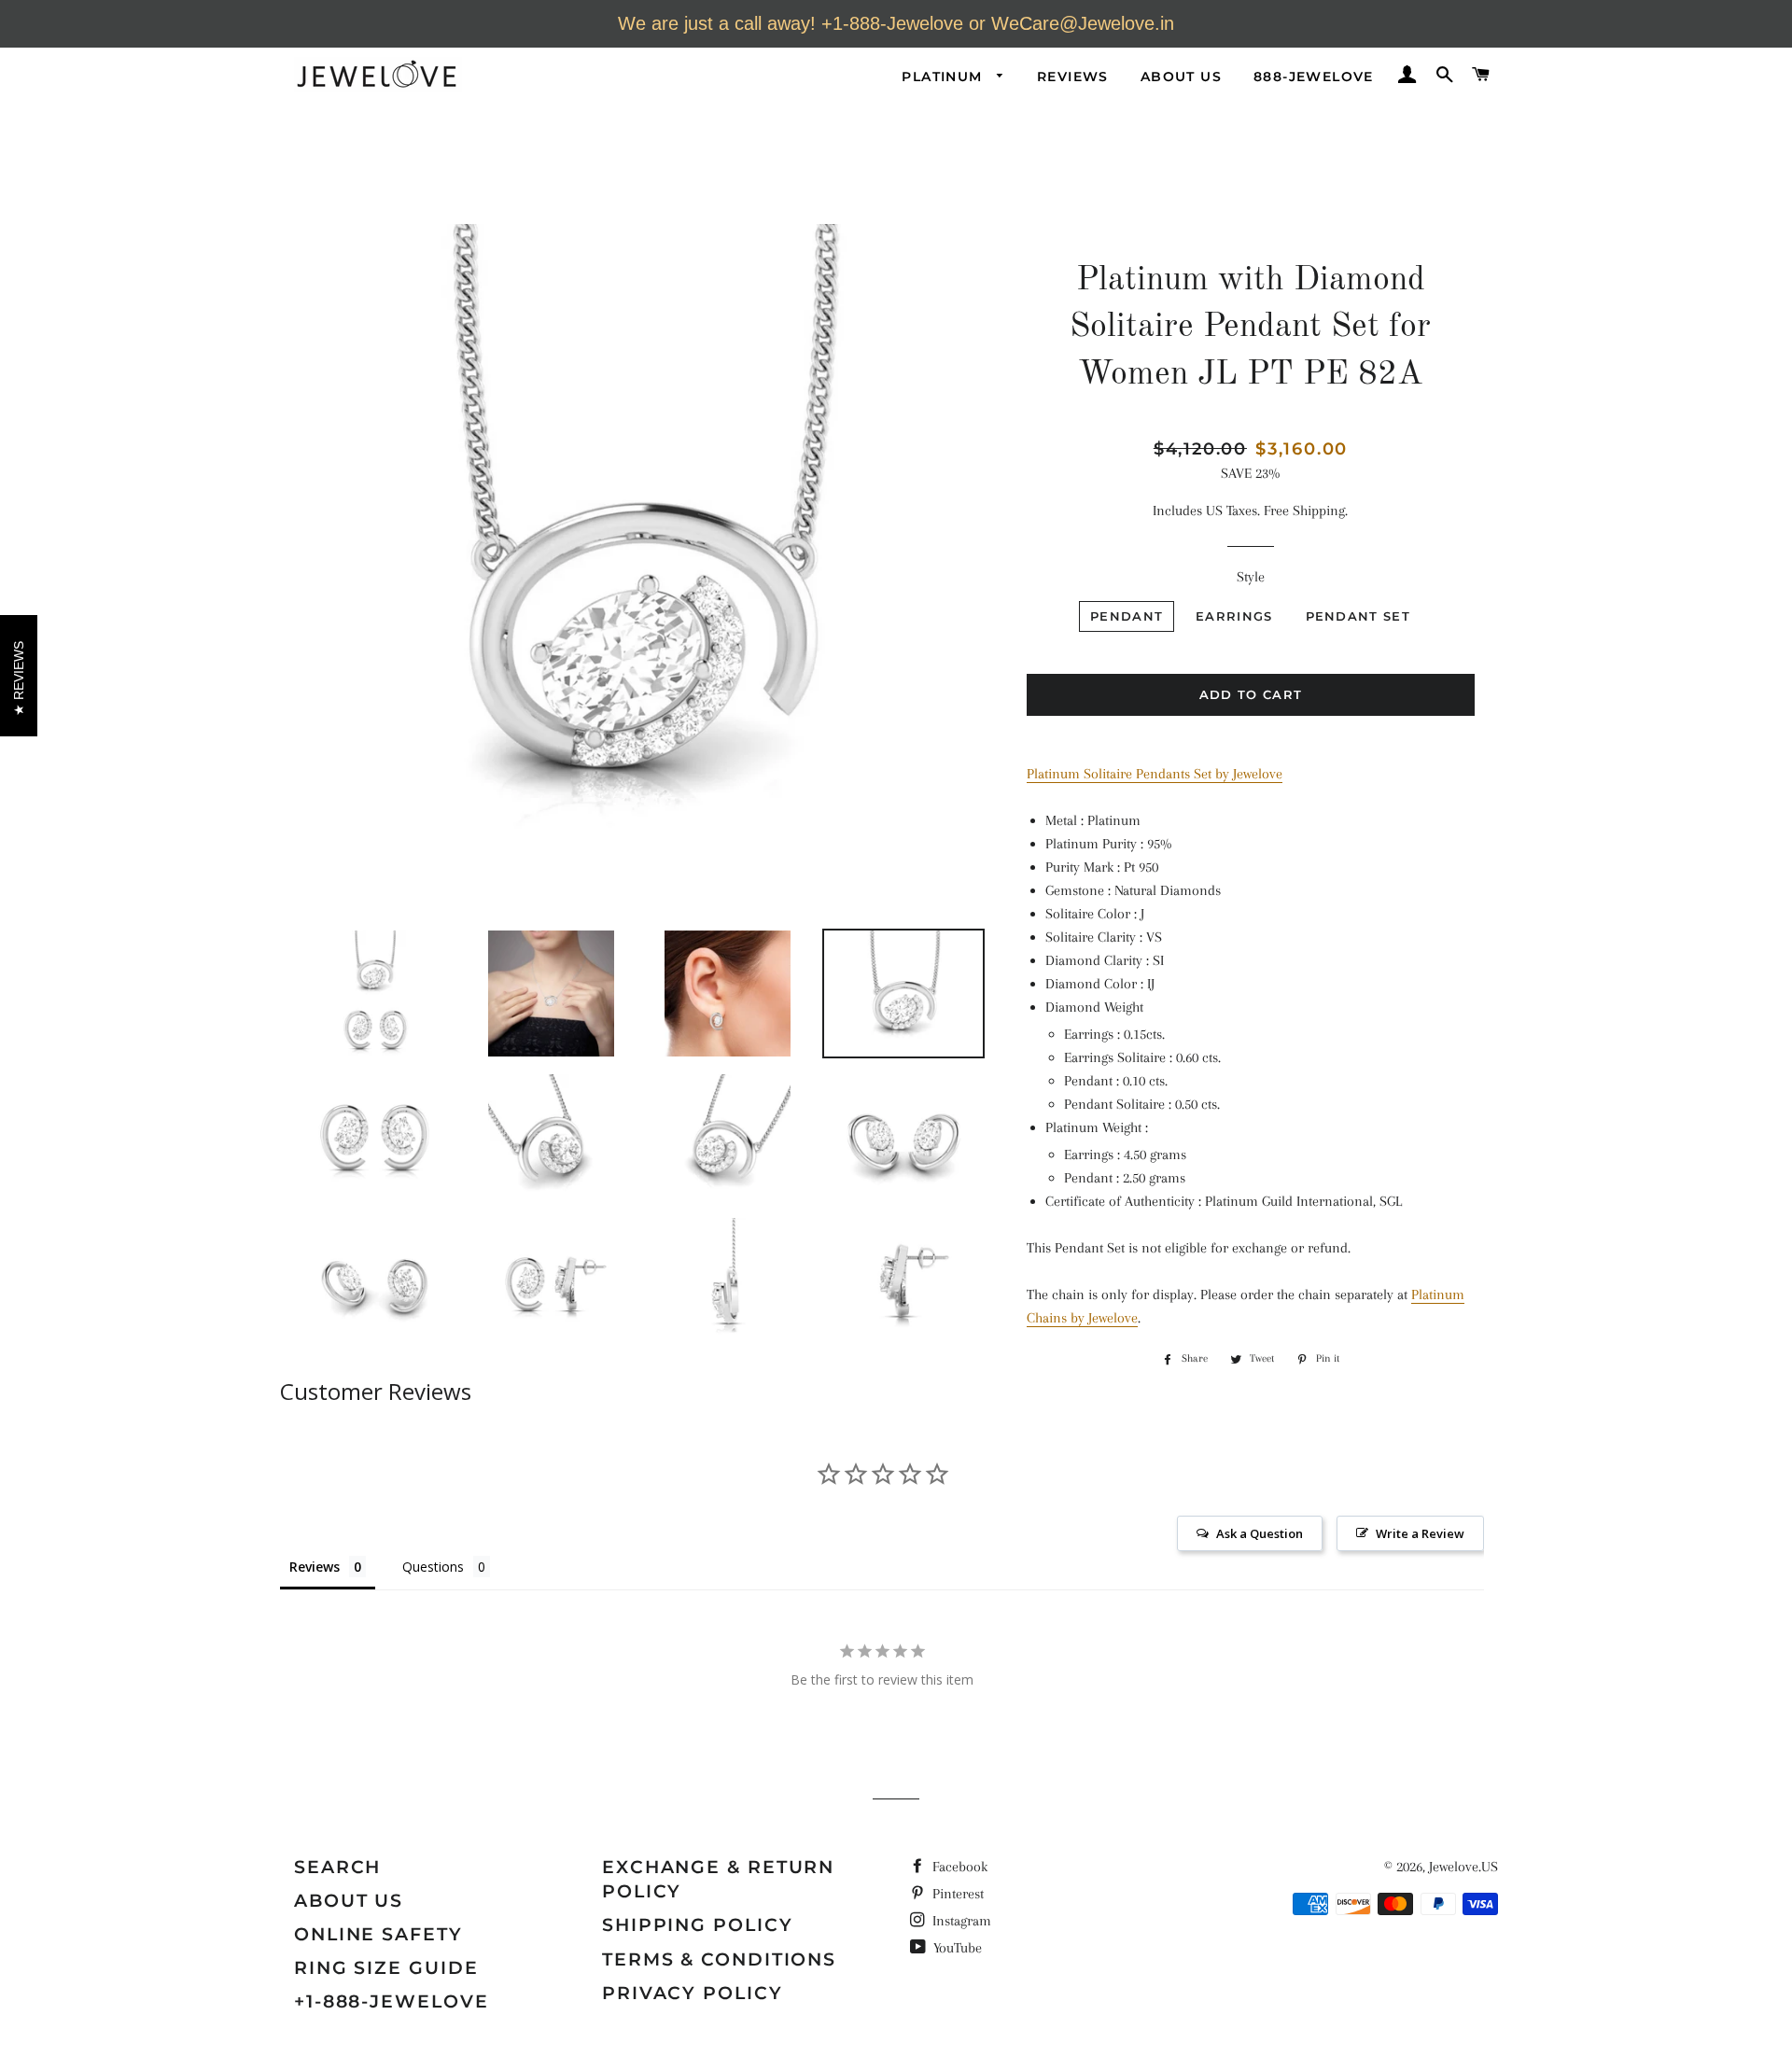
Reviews (1073, 77)
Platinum (945, 77)
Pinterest (956, 1894)
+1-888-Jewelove (392, 2001)
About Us (1181, 77)
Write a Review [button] (1420, 1533)
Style (1251, 577)
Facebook (958, 1867)
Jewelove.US (1463, 1867)
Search (337, 1867)
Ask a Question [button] (1260, 1533)
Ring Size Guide (386, 1968)
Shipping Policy (698, 1925)
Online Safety (378, 1934)
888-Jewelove (1314, 77)
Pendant (1127, 616)
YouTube (956, 1948)
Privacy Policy (693, 1993)
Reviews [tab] (315, 1567)
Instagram (960, 1921)
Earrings (1234, 616)
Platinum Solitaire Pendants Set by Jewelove (1155, 774)
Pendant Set (1358, 616)
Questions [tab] (433, 1567)
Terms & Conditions (719, 1959)
